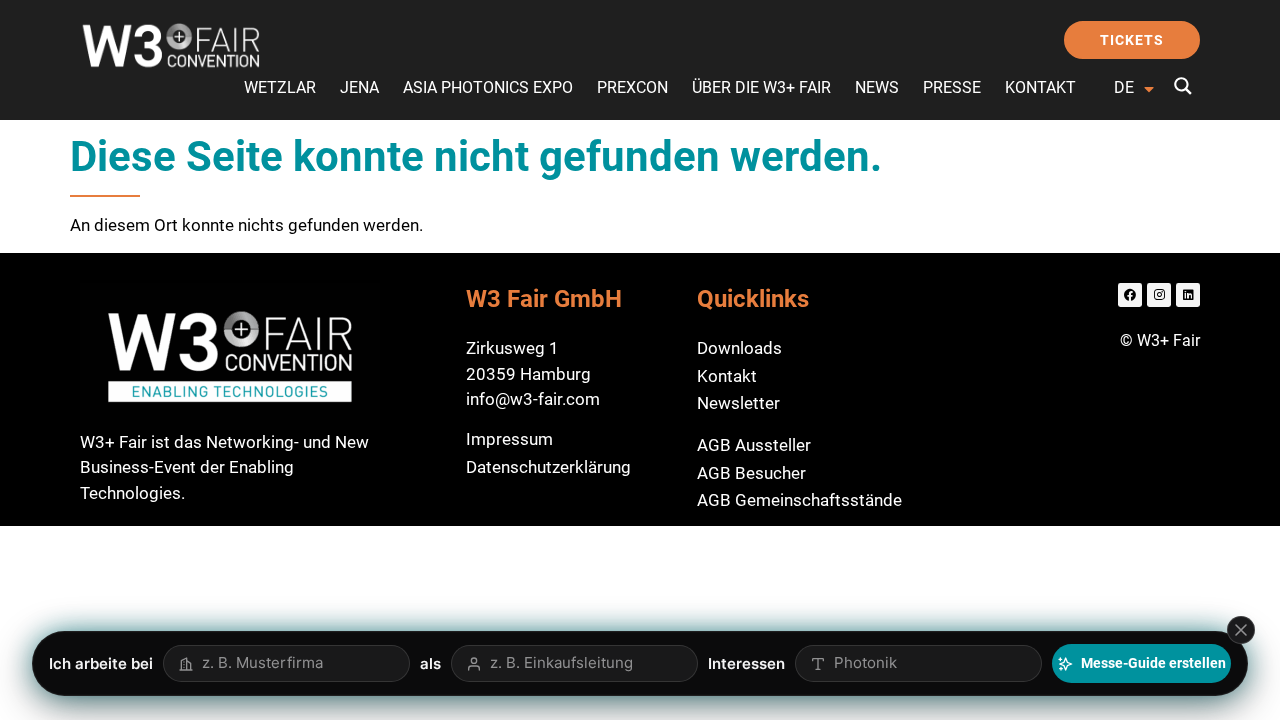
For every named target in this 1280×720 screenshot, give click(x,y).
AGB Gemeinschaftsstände (799, 500)
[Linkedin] (1188, 295)
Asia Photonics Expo (488, 87)
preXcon (632, 87)
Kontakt (1040, 87)
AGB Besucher (751, 473)
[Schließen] (1241, 630)
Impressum (509, 439)
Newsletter (738, 403)
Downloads (739, 348)
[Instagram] (1159, 295)
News (877, 87)
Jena (359, 87)
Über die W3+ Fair (761, 87)
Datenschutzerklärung (548, 467)
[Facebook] (1130, 295)
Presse (952, 87)
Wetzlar (280, 87)
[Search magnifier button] (1183, 86)
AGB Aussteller (754, 445)
